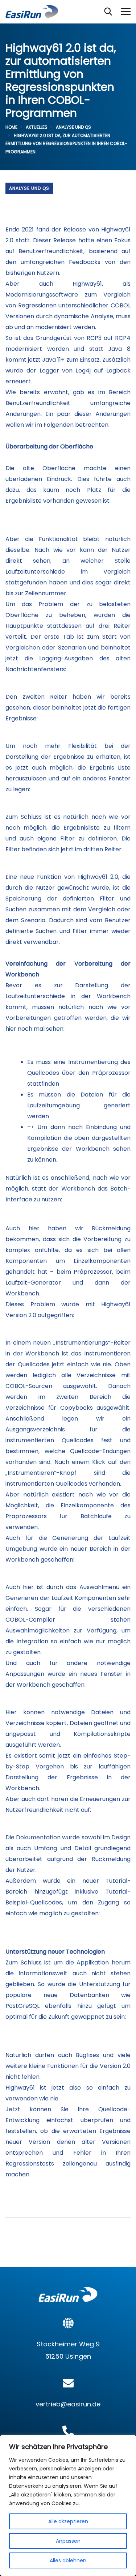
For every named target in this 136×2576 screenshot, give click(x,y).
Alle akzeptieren (68, 2521)
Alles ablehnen (68, 2560)
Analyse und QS (73, 127)
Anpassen (68, 2541)
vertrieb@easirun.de (68, 2404)
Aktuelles (37, 127)
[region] (68, 2505)
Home (11, 127)
